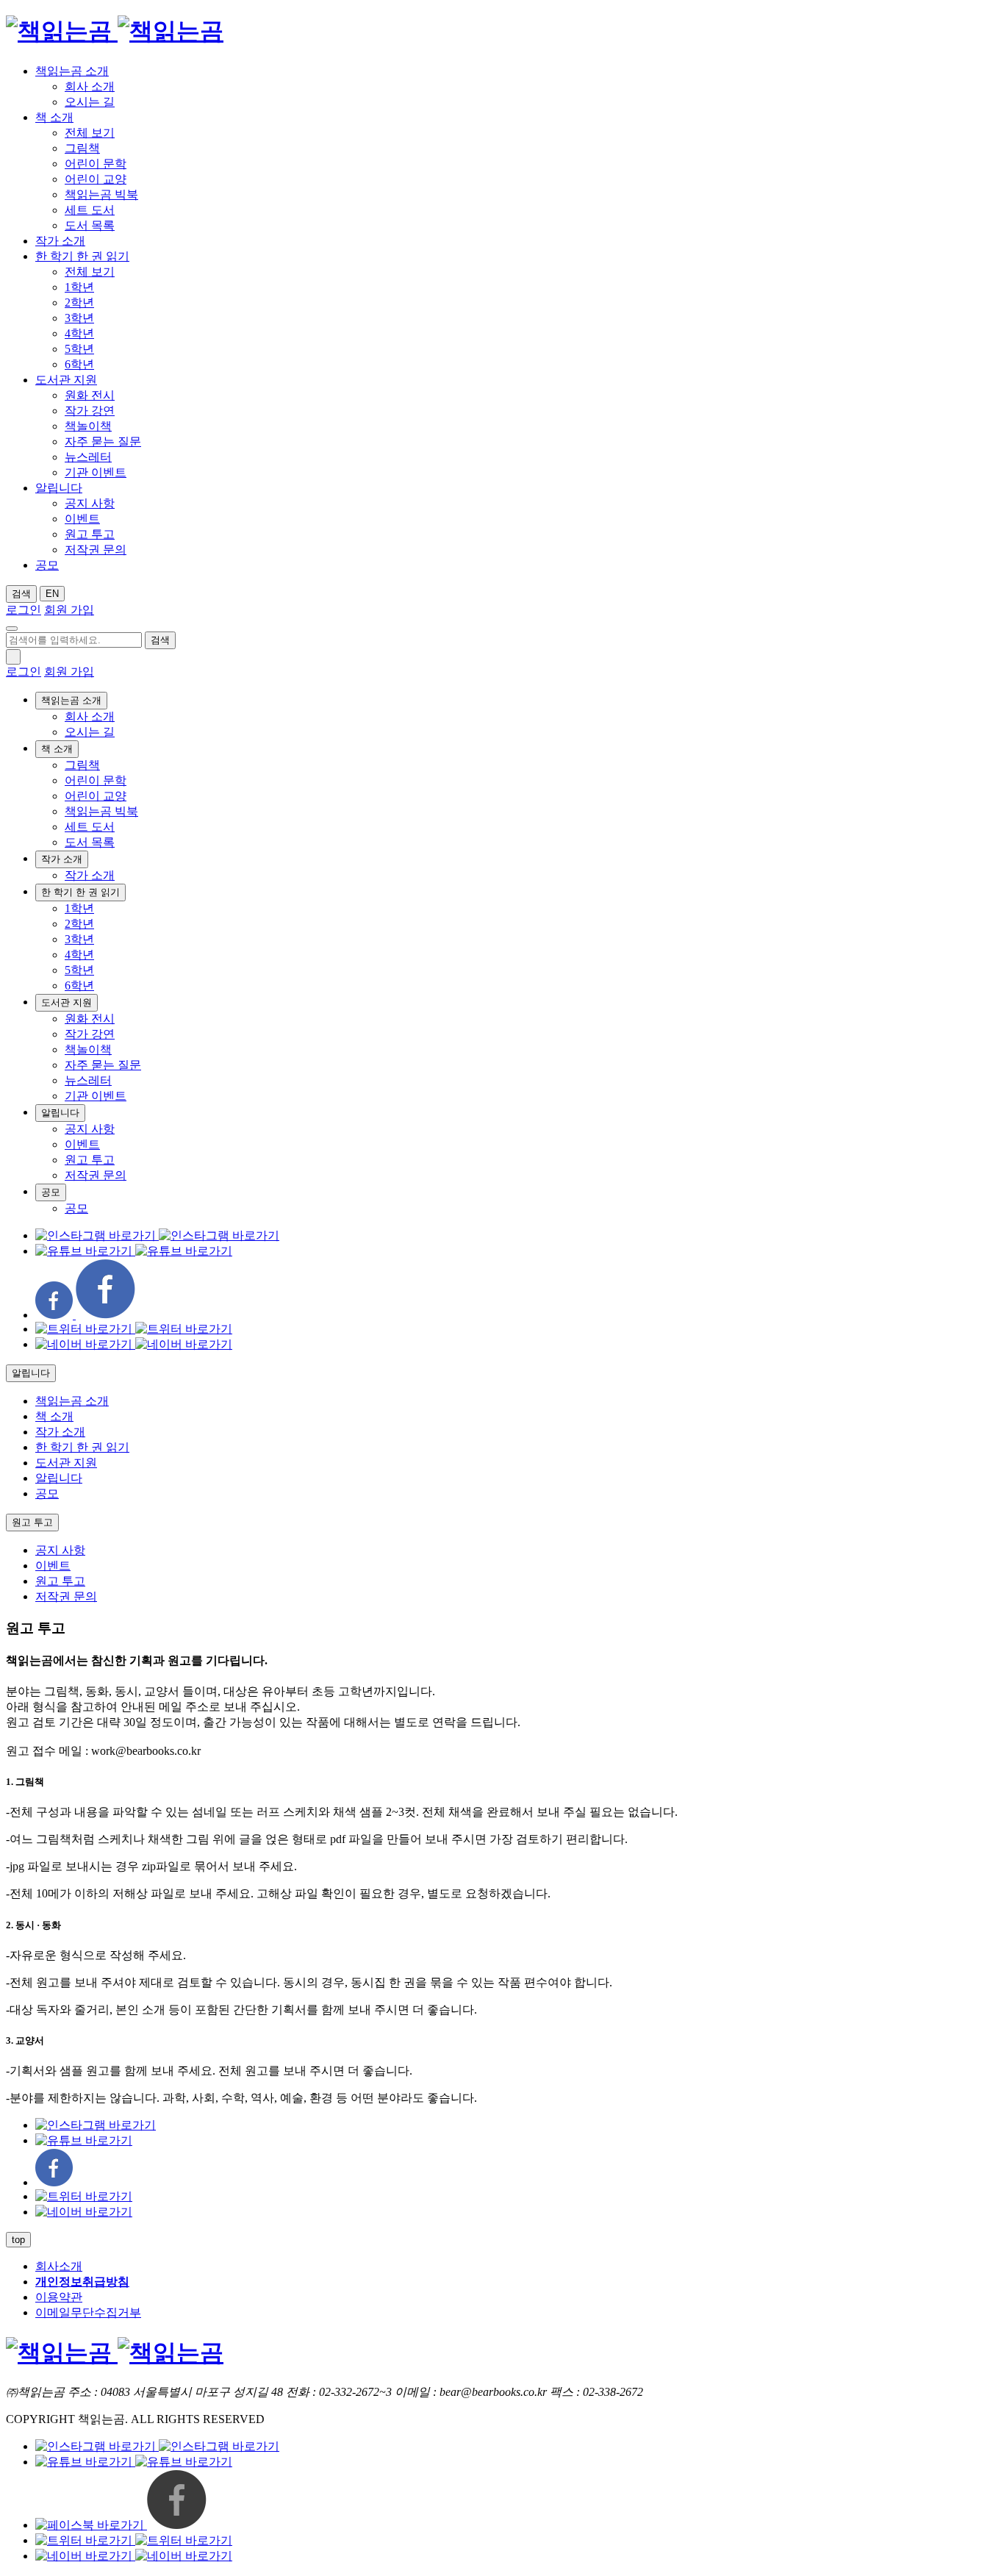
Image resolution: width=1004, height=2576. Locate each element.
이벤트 (82, 519)
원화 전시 (90, 395)
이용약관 (59, 2297)
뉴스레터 (88, 457)
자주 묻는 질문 (103, 441)
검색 (21, 594)
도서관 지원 (66, 380)
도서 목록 (90, 225)
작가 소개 (60, 241)
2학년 (79, 303)
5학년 (79, 349)
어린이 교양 (96, 179)
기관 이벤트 (96, 472)
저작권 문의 (96, 550)
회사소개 (59, 2266)
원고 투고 (90, 534)
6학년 (79, 364)
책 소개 (54, 117)
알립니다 (59, 488)
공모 (47, 565)
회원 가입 (69, 610)
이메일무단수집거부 (88, 2312)
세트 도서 (90, 210)
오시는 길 (90, 102)
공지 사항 (90, 503)
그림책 (82, 148)
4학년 (79, 333)
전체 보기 (90, 133)
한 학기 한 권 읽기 (82, 256)
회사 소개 (90, 86)
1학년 (79, 287)
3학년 (79, 318)
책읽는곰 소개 (72, 71)
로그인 (24, 610)
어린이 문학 (96, 164)
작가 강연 (90, 411)
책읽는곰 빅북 (101, 194)
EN (52, 594)
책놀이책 (88, 426)
